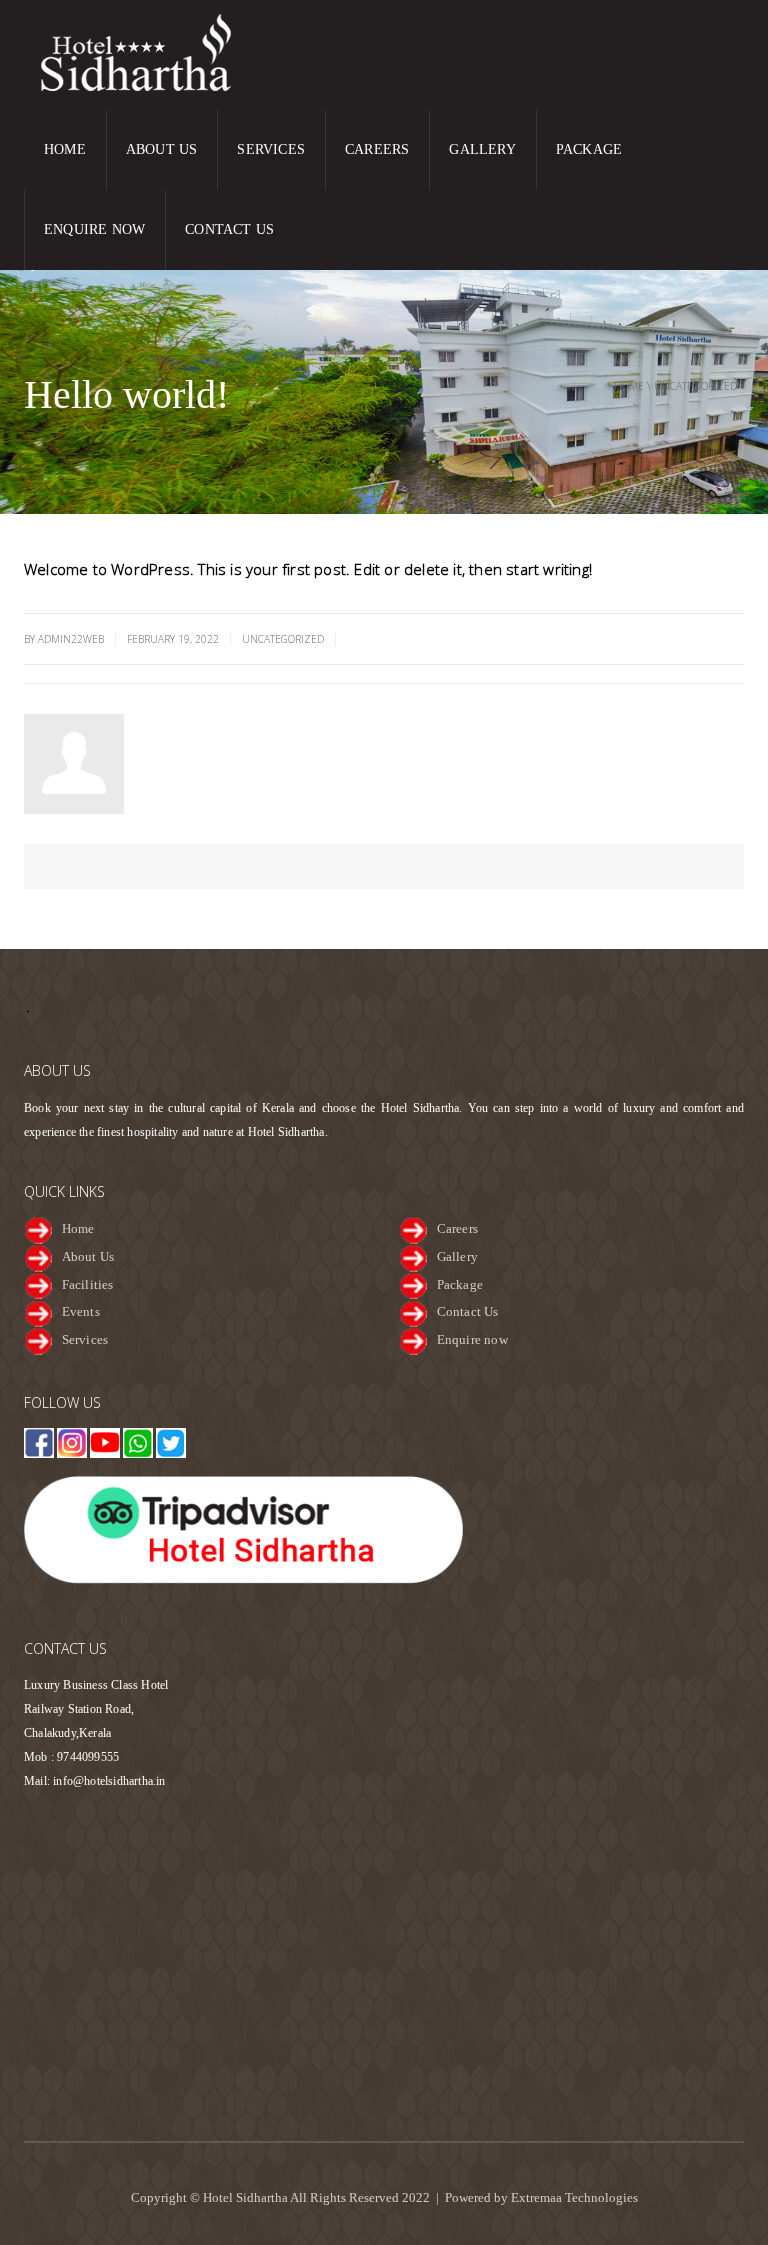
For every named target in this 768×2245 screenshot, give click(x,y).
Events (81, 1311)
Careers (377, 149)
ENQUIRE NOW (94, 229)
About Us (162, 149)
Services (271, 149)
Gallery (482, 149)
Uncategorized (695, 386)
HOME (65, 149)
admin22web (191, 722)
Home (629, 386)
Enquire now (472, 1339)
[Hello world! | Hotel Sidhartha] (149, 53)
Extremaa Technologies (574, 2197)
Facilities (88, 1284)
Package (589, 149)
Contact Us (229, 229)
